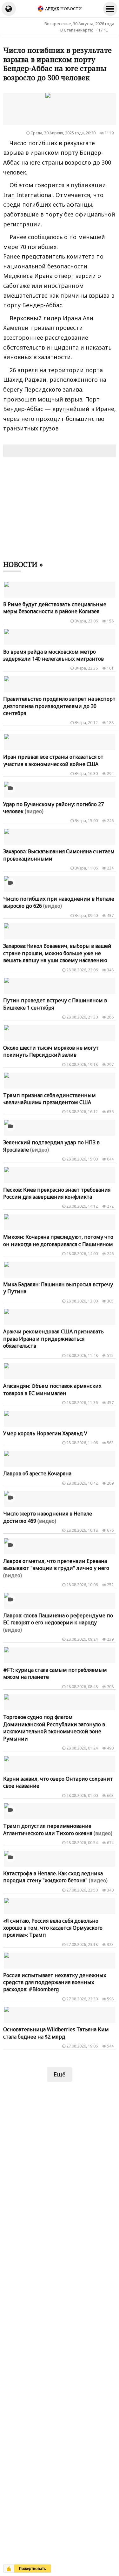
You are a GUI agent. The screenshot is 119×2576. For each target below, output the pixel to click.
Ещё (60, 2074)
